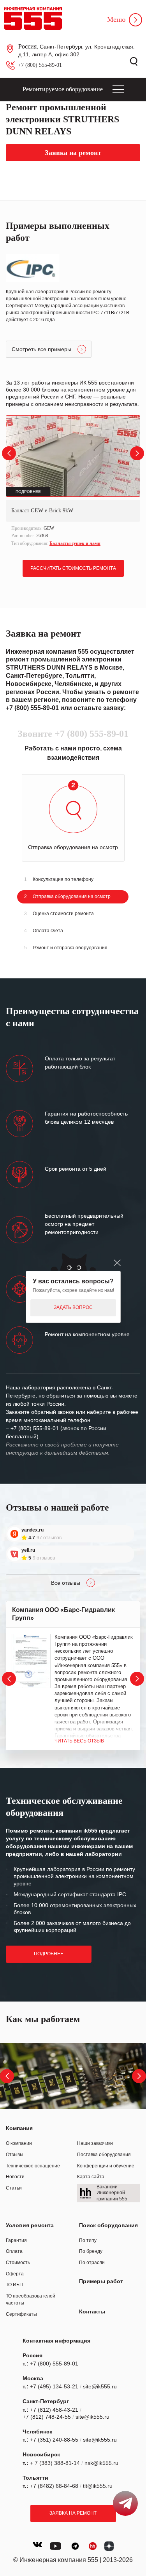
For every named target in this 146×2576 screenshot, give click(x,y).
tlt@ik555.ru (98, 2486)
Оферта (15, 2274)
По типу (88, 2240)
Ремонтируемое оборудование (63, 89)
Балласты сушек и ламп (75, 543)
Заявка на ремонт (73, 2513)
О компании (19, 2143)
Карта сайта (91, 2177)
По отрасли (92, 2263)
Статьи (14, 2188)
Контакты (92, 2311)
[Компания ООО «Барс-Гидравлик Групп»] (31, 1661)
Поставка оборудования (104, 2155)
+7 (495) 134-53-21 (54, 2386)
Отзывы (15, 2155)
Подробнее (49, 1954)
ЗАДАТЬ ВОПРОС (73, 1307)
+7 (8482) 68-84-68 (54, 2486)
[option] (73, 482)
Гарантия (16, 2240)
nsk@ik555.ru (101, 2463)
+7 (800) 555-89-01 (40, 65)
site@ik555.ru (100, 2386)
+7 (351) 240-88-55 (54, 2440)
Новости (15, 2177)
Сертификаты (21, 2314)
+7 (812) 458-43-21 (54, 2410)
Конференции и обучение (106, 2166)
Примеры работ (101, 2281)
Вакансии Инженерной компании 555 (112, 2193)
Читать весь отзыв (79, 1741)
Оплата (14, 2251)
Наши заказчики (95, 2143)
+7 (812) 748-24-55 (47, 2417)
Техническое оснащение (33, 2166)
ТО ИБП (14, 2285)
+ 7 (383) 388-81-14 (55, 2463)
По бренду (91, 2251)
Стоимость (18, 2263)
